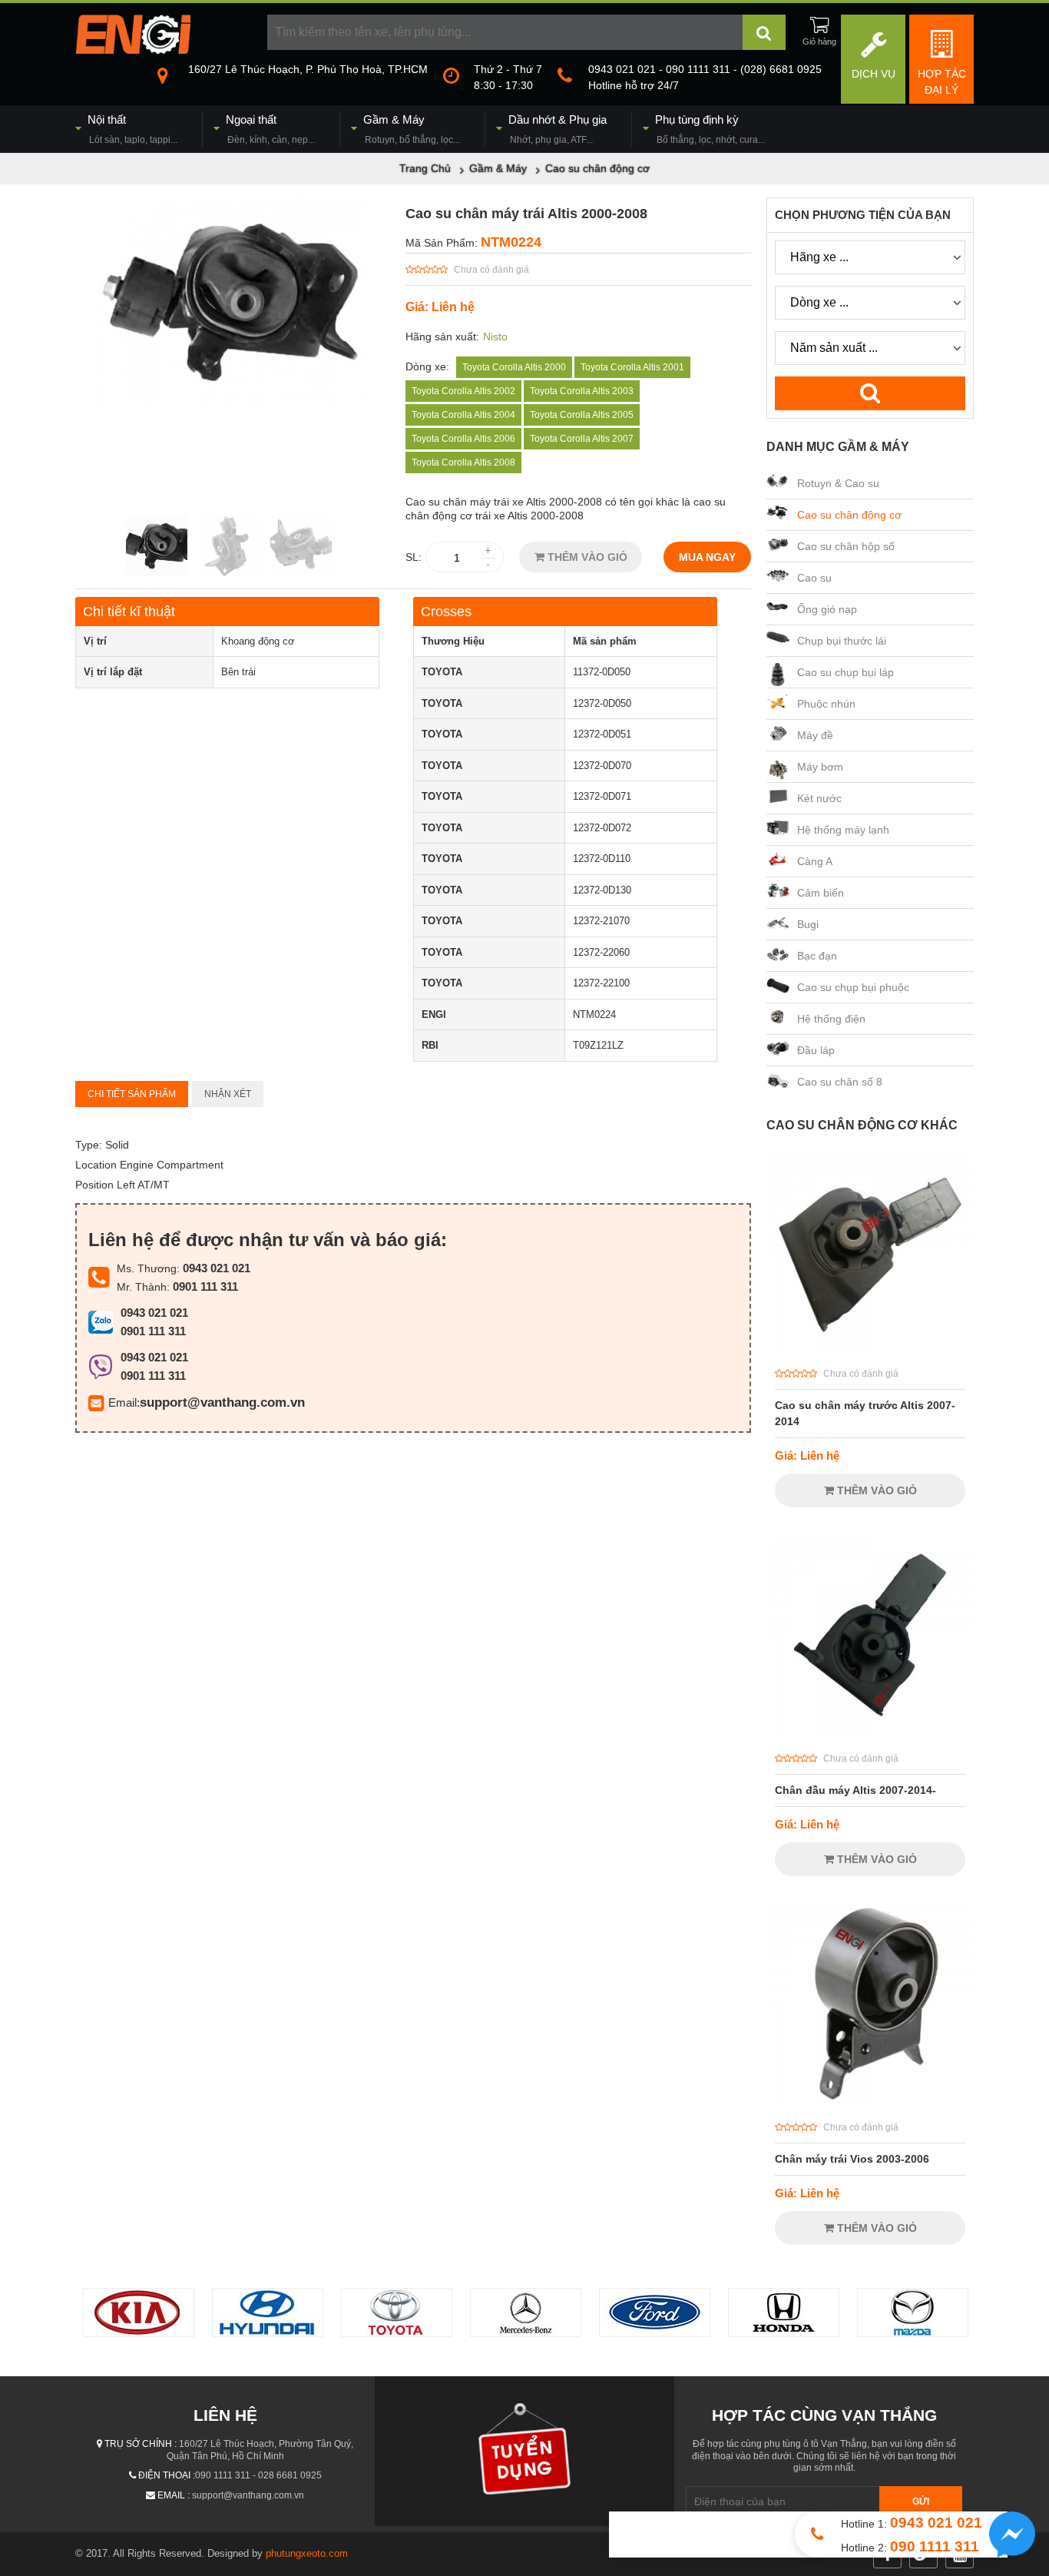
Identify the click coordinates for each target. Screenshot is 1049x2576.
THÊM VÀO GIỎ (586, 557)
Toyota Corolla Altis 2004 (463, 415)
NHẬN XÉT (228, 1094)
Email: (124, 1402)
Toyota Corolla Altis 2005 (582, 415)
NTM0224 (511, 242)
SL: (414, 557)
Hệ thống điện (831, 1019)
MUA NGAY (707, 557)
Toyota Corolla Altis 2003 (582, 391)
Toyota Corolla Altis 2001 (632, 367)
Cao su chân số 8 (840, 1082)
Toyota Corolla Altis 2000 (514, 367)
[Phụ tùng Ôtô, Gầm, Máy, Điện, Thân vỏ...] (133, 50)
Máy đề (815, 735)
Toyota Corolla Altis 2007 (582, 439)
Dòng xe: (427, 366)
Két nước (819, 798)
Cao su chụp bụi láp (845, 672)
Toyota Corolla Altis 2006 (463, 439)
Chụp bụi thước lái (842, 641)
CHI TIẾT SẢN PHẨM (132, 1094)
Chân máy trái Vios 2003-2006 (852, 2159)
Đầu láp (816, 1050)
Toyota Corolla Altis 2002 (463, 391)
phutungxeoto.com (307, 2553)
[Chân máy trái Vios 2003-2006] (870, 2103)
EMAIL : (174, 2495)
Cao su (814, 578)
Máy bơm (820, 767)
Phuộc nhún (826, 704)
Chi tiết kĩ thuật (129, 612)
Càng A (815, 861)
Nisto (495, 337)
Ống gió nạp (827, 609)
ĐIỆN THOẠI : (167, 2475)
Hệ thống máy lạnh (843, 830)
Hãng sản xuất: (442, 337)
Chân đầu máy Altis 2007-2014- (855, 1790)
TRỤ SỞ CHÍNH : (141, 2444)
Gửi (921, 2501)
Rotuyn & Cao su (838, 483)
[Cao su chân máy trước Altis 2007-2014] (870, 1349)
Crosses (446, 612)
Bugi (808, 924)
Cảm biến (821, 893)
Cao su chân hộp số (846, 546)
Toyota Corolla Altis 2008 (463, 462)
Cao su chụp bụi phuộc (853, 987)
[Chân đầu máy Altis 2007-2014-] (870, 1734)
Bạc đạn (817, 956)
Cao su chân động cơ (849, 515)
